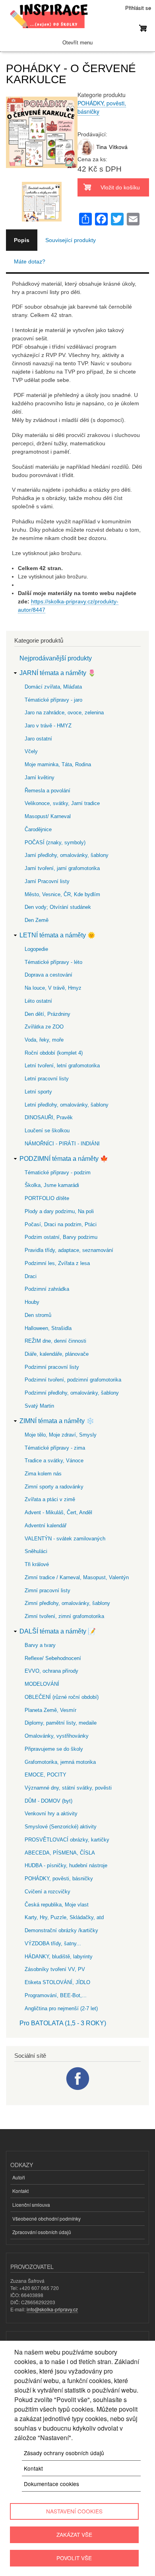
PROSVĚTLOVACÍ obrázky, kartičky (67, 1840)
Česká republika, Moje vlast (57, 1905)
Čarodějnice (38, 829)
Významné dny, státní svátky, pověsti (68, 1788)
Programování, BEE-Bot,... (56, 1995)
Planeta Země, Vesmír (50, 1710)
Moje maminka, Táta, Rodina (58, 764)
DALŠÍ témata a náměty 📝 (58, 1631)
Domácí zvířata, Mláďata (53, 687)
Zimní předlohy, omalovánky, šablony (67, 1603)
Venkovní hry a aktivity (51, 1814)
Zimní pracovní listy (47, 1590)
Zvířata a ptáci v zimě (50, 1499)
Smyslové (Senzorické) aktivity (61, 1827)
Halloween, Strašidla (48, 1328)
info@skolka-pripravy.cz (52, 2309)
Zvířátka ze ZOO (44, 1027)
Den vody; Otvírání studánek (58, 907)
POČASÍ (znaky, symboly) (55, 842)
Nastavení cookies (74, 2511)
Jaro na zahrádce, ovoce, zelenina (64, 713)
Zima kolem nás (43, 1474)
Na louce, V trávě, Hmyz (53, 988)
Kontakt (20, 2191)
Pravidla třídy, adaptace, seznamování (69, 1250)
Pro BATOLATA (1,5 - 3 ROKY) (63, 2023)
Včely (31, 751)
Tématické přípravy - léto (53, 962)
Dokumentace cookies (51, 2484)
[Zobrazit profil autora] (86, 153)
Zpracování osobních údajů (42, 2232)
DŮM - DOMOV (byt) (48, 1801)
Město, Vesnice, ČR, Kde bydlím (62, 894)
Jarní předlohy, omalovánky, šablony (67, 855)
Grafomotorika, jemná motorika (60, 1762)
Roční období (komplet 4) (54, 1053)
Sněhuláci (36, 1551)
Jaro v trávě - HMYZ (48, 726)
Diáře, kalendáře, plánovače (57, 1354)
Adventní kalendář (46, 1526)
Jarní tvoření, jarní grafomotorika (62, 868)
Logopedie (36, 949)
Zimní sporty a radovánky (54, 1487)
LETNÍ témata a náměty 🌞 (57, 935)
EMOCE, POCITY (46, 1775)
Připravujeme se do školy (54, 1749)
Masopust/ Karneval (48, 816)
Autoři (19, 2177)
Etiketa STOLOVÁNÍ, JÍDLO (57, 1982)
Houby (32, 1302)
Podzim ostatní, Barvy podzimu (61, 1237)
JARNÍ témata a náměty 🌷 (58, 673)
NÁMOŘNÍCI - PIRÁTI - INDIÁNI (62, 1144)
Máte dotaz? (30, 261)
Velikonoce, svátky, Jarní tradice (62, 803)
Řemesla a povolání (47, 791)
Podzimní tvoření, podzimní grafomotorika (73, 1380)
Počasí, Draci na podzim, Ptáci (61, 1224)
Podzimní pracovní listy (52, 1367)
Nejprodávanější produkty (56, 658)
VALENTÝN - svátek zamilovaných (65, 1539)
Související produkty (71, 240)
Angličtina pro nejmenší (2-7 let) (61, 2008)
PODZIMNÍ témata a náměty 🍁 (64, 1159)
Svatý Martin (39, 1406)
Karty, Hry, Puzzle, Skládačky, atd (64, 1917)
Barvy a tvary (40, 1645)
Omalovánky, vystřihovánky (57, 1736)
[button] (42, 177)
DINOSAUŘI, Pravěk (49, 1117)
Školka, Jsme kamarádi (52, 1185)
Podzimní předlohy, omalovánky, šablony (72, 1393)
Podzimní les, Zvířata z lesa (57, 1263)
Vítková (118, 147)
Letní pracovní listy (47, 1079)
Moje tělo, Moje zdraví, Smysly (61, 1435)
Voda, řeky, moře (44, 1040)
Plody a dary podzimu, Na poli (59, 1211)
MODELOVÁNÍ (42, 1684)
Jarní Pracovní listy (47, 881)
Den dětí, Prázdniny (47, 1014)
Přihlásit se (138, 8)
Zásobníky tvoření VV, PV (55, 1969)
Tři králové (37, 1564)
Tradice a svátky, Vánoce (54, 1461)
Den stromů (38, 1315)
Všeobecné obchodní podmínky (46, 2218)
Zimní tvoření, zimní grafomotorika (64, 1616)
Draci (31, 1276)
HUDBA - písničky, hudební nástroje (66, 1865)
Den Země (37, 920)
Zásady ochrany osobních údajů (64, 2453)
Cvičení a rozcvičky (47, 1892)
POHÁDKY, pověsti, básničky (59, 1879)
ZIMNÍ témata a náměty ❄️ (57, 1421)
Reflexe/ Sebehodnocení (53, 1658)
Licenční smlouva (31, 2205)
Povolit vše (74, 2558)
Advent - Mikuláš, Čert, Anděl (58, 1512)
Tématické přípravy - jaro (53, 700)
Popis (22, 240)
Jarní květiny (40, 778)
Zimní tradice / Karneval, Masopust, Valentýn (77, 1577)
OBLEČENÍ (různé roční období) (62, 1697)
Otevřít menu (77, 43)
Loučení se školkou (47, 1131)
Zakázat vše (74, 2534)
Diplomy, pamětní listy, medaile (61, 1723)
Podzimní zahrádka (47, 1289)
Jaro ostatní (38, 739)
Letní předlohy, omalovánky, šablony (67, 1105)
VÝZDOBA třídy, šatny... (53, 1943)
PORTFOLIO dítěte (47, 1198)
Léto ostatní (38, 1001)
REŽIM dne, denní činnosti (55, 1341)
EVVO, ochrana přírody (51, 1671)
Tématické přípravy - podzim (58, 1173)
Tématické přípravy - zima (55, 1448)
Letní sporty (38, 1092)
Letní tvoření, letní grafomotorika (62, 1066)
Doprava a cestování (48, 975)
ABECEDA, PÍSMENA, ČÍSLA (60, 1853)
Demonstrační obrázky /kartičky (61, 1930)
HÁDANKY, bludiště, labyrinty (59, 1957)
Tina (102, 147)
